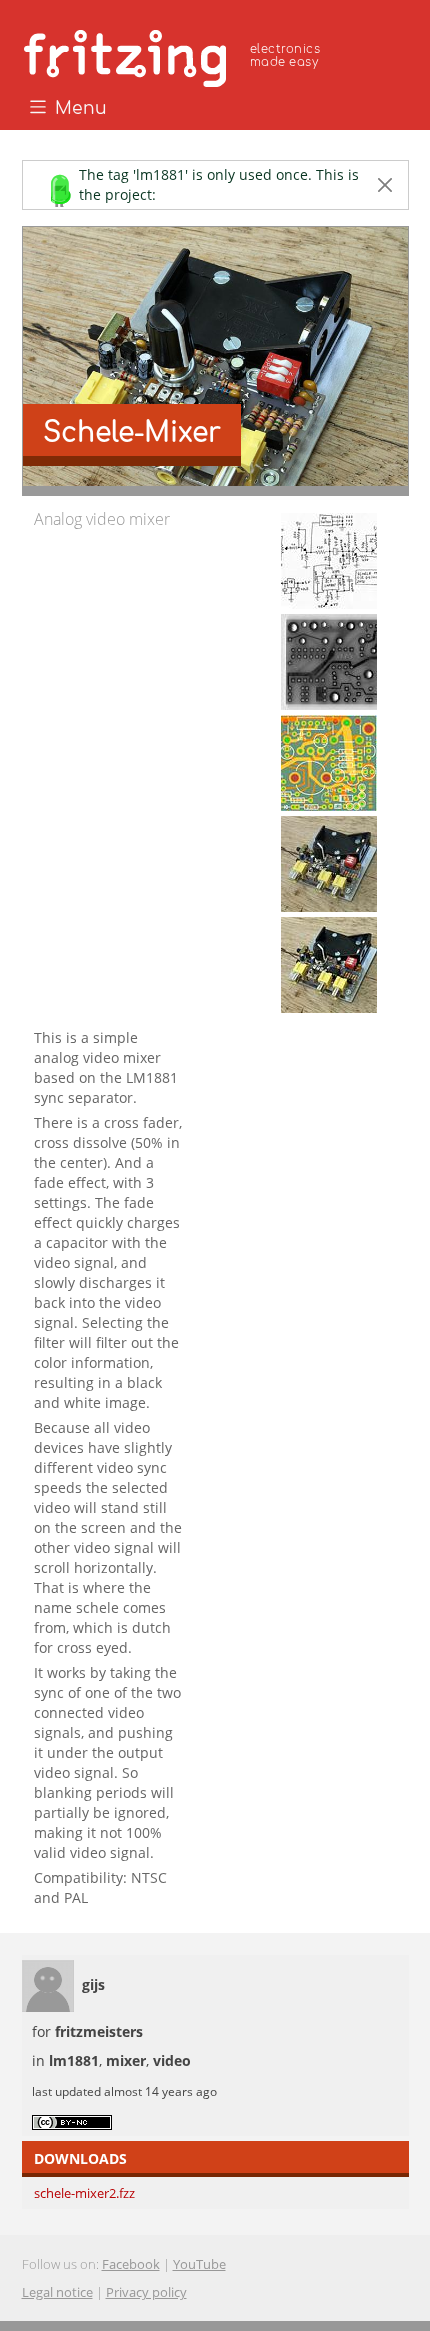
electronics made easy (285, 55)
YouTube (199, 2264)
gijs (93, 1984)
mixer (126, 2060)
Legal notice (57, 2292)
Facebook (131, 2264)
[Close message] (385, 185)
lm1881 (74, 2060)
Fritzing (175, 55)
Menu (78, 109)
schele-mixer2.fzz (84, 2193)
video (172, 2060)
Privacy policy (146, 2292)
